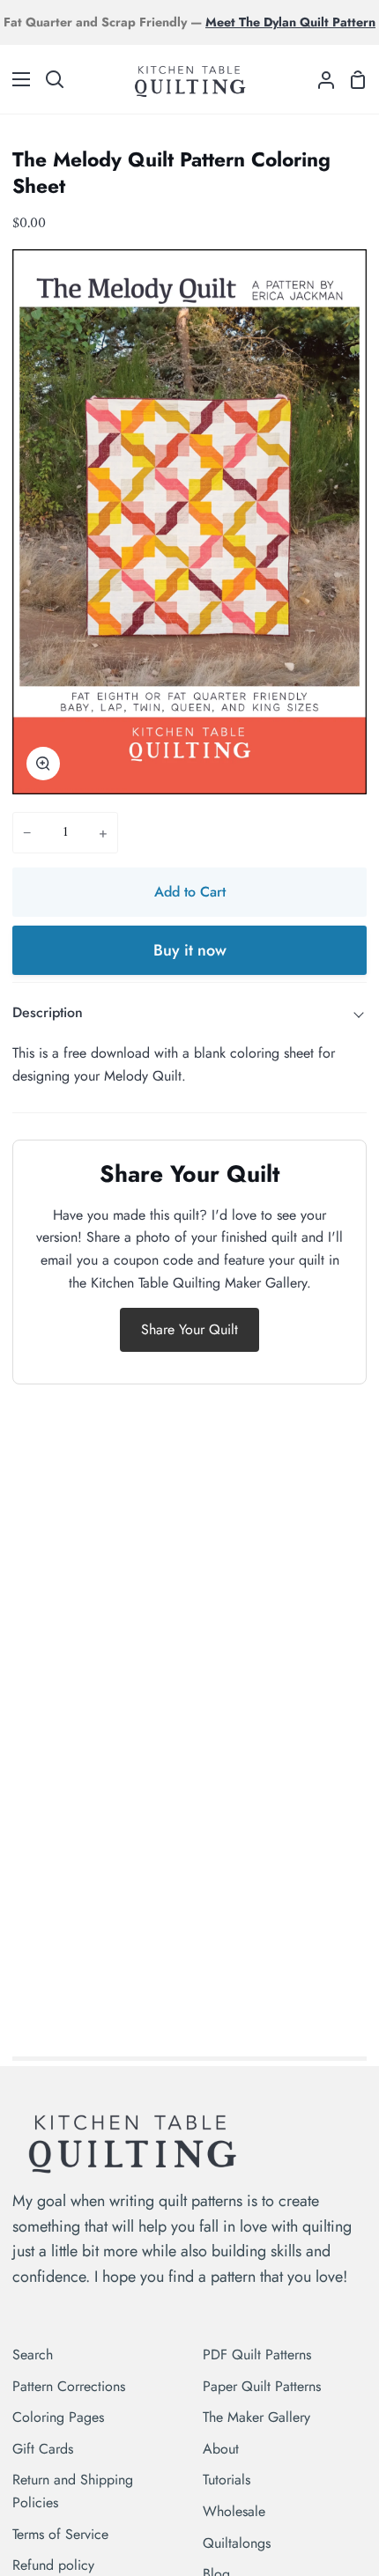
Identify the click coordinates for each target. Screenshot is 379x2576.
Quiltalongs (237, 2543)
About (221, 2449)
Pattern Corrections (69, 2386)
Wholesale (234, 2511)
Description (48, 1012)
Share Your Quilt (189, 1329)
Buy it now (190, 950)
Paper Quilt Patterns (262, 2386)
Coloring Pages (58, 2417)
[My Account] (319, 79)
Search (33, 2355)
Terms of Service (60, 2534)
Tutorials (227, 2480)
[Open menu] (16, 79)
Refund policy (53, 2565)
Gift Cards (43, 2449)
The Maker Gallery (256, 2417)
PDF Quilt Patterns (257, 2355)
